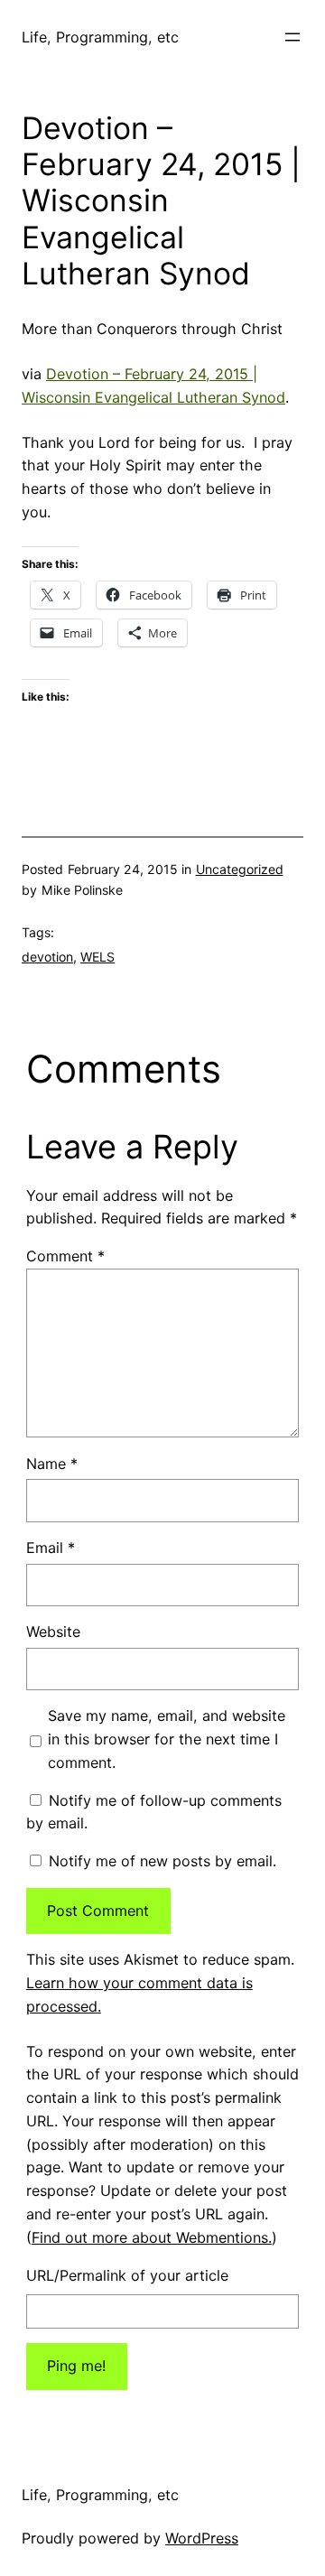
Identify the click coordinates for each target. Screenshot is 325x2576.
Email (51, 1548)
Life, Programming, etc (100, 37)
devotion (47, 957)
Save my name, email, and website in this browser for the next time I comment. (167, 1739)
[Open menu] (292, 37)
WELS (97, 957)
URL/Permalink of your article (127, 2275)
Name (52, 1464)
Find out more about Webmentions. (152, 2237)
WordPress (202, 2538)
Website (53, 1632)
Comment (65, 1256)
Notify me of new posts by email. (162, 1861)
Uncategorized (240, 869)
